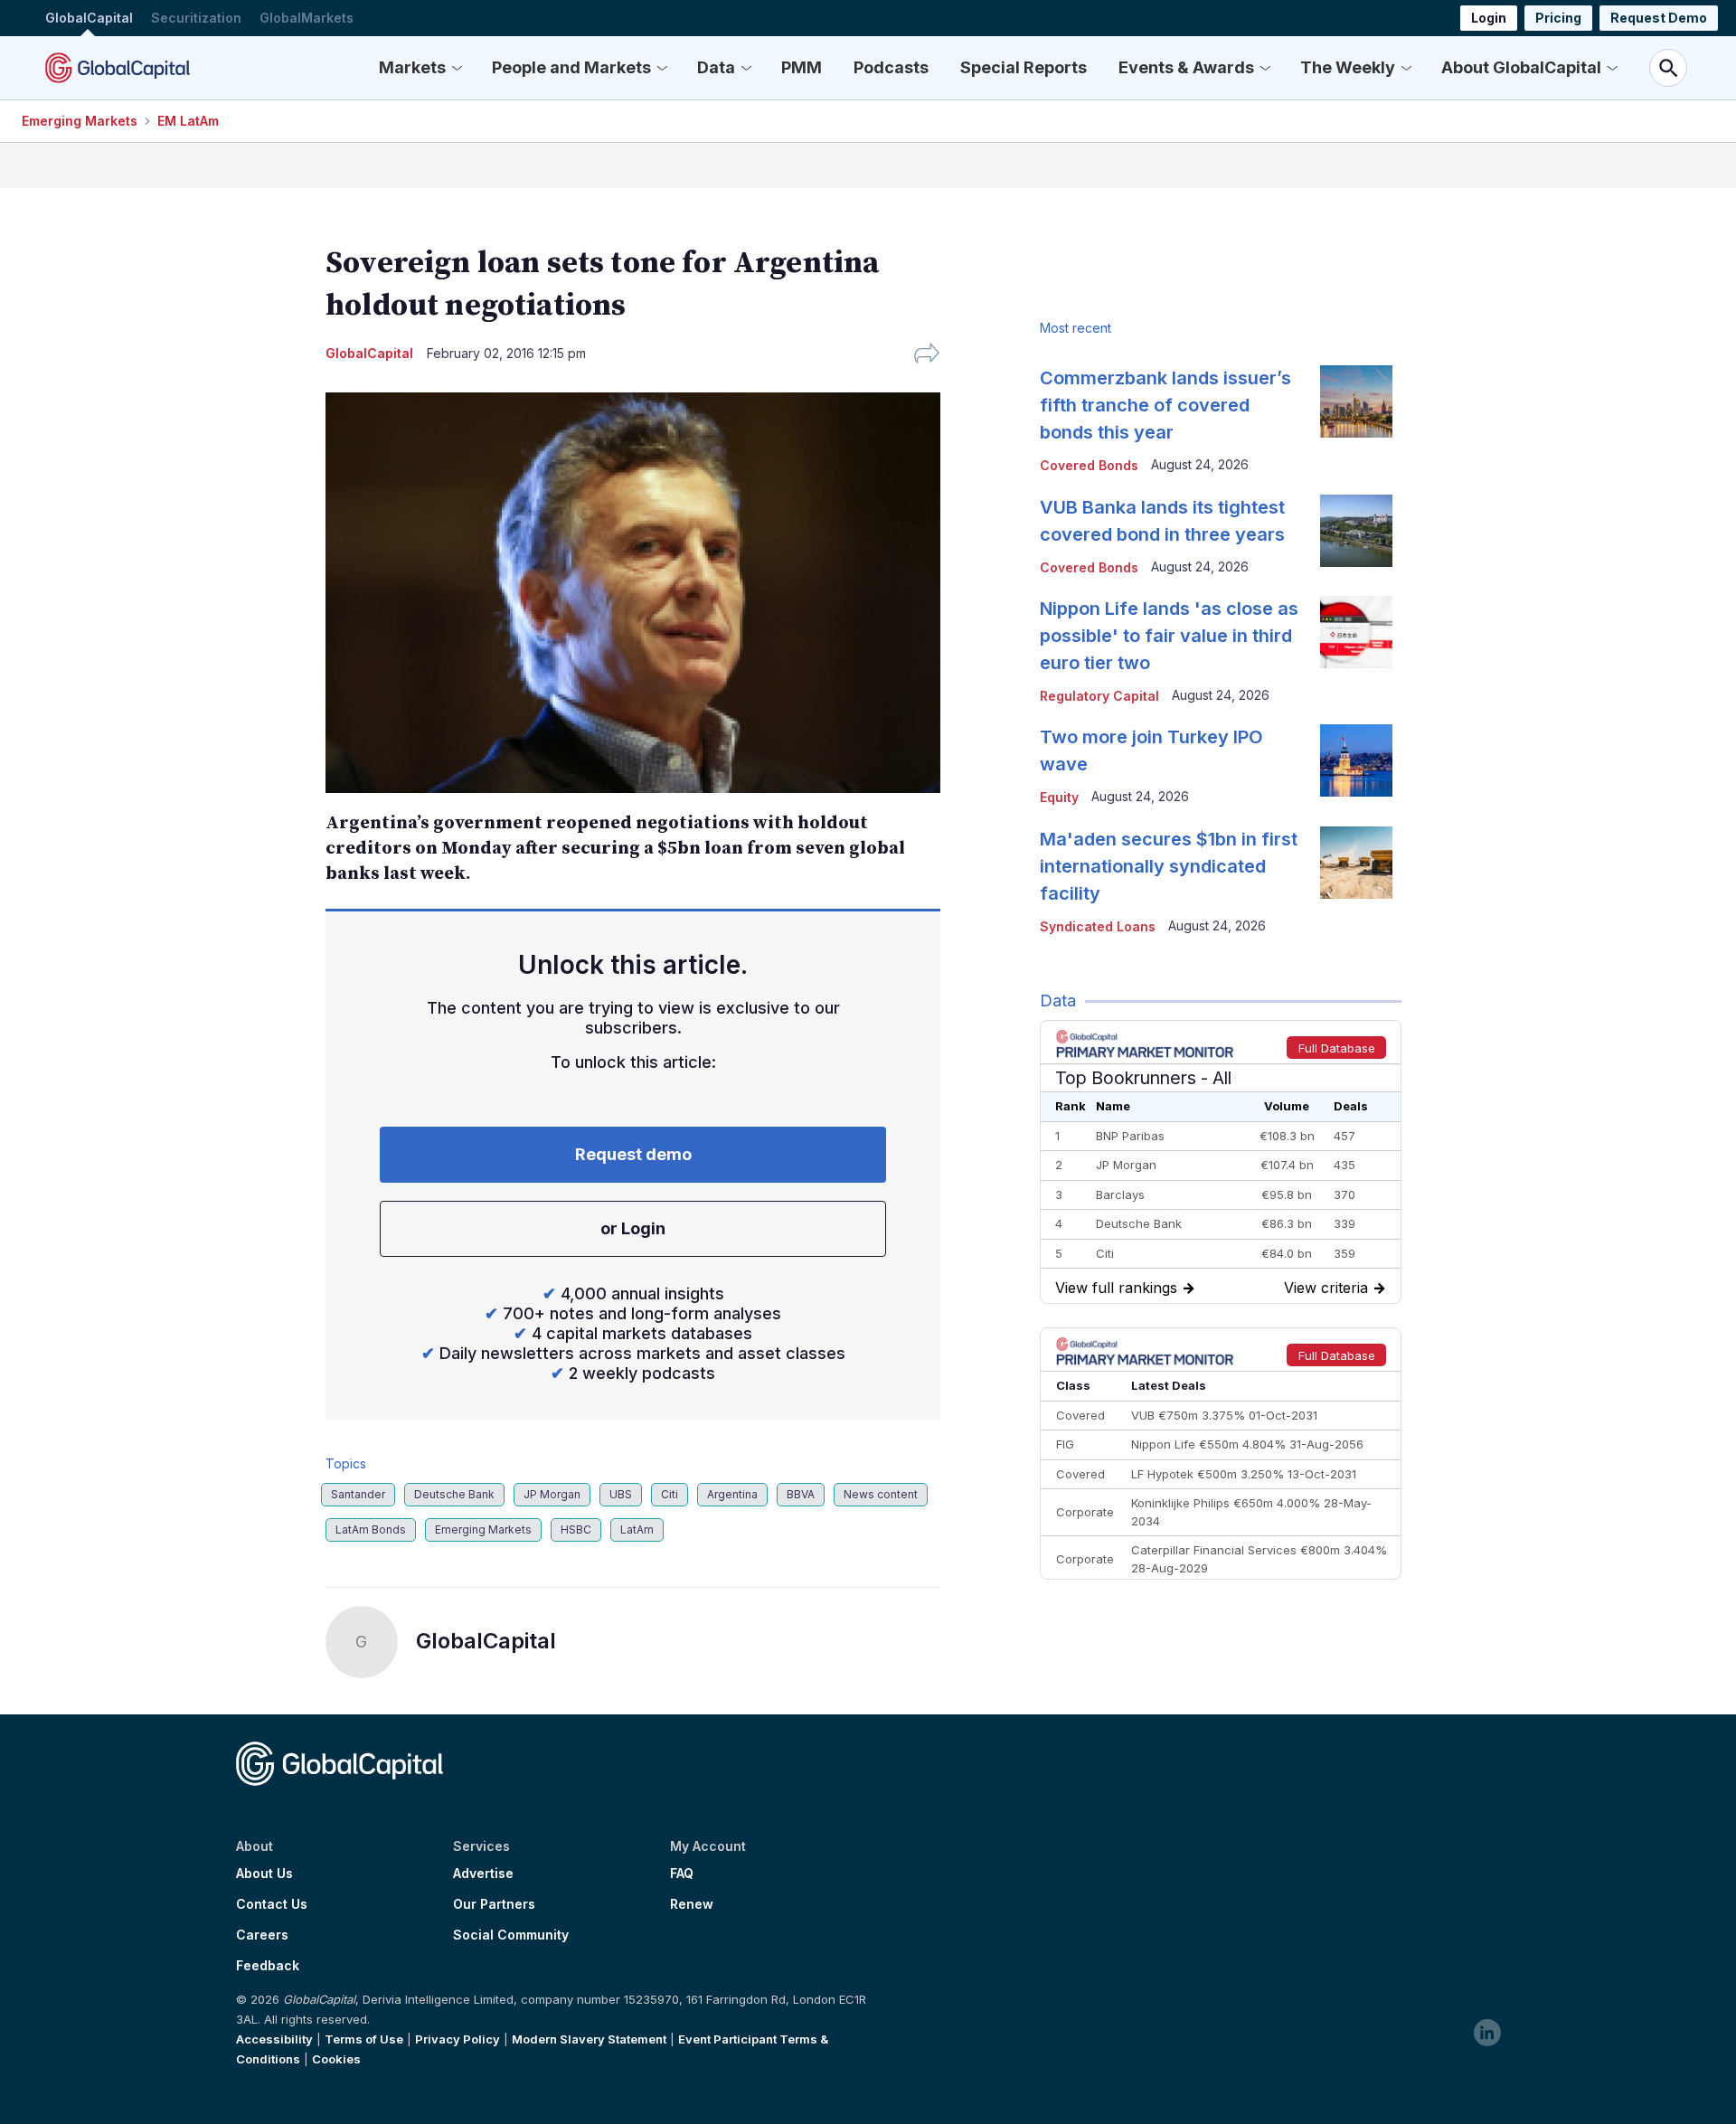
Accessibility (274, 2039)
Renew (692, 1904)
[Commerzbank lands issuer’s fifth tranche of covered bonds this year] (1356, 401)
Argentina (732, 1494)
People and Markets (571, 67)
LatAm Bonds (371, 1529)
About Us (264, 1874)
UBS (621, 1494)
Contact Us (272, 1904)
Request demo (633, 1154)
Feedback (268, 1966)
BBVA (801, 1494)
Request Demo (1659, 18)
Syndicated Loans (1098, 926)
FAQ (682, 1874)
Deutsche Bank (454, 1494)
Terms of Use (364, 2039)
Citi (670, 1494)
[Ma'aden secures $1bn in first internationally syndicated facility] (1356, 863)
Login (1489, 18)
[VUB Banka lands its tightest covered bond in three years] (1356, 531)
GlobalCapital (89, 18)
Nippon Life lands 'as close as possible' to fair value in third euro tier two (1169, 636)
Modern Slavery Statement (589, 2039)
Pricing (1558, 18)
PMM (802, 67)
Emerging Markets (80, 121)
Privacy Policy (458, 2039)
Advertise (483, 1874)
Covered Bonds (1089, 465)
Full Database (1337, 1048)
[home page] (118, 68)
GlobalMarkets (307, 18)
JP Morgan (552, 1494)
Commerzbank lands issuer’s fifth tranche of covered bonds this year (1165, 405)
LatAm (637, 1529)
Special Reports (1024, 67)
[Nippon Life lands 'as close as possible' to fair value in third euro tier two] (1356, 632)
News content (881, 1494)
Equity (1059, 797)
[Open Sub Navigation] (457, 68)
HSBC (576, 1529)
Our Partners (494, 1904)
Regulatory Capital (1099, 696)
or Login (633, 1228)
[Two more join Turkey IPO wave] (1356, 760)
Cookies (336, 2059)
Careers (262, 1935)
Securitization (196, 18)
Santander (358, 1494)
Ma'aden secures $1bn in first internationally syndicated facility (1169, 866)
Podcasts (891, 67)
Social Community (511, 1935)
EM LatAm (188, 121)
